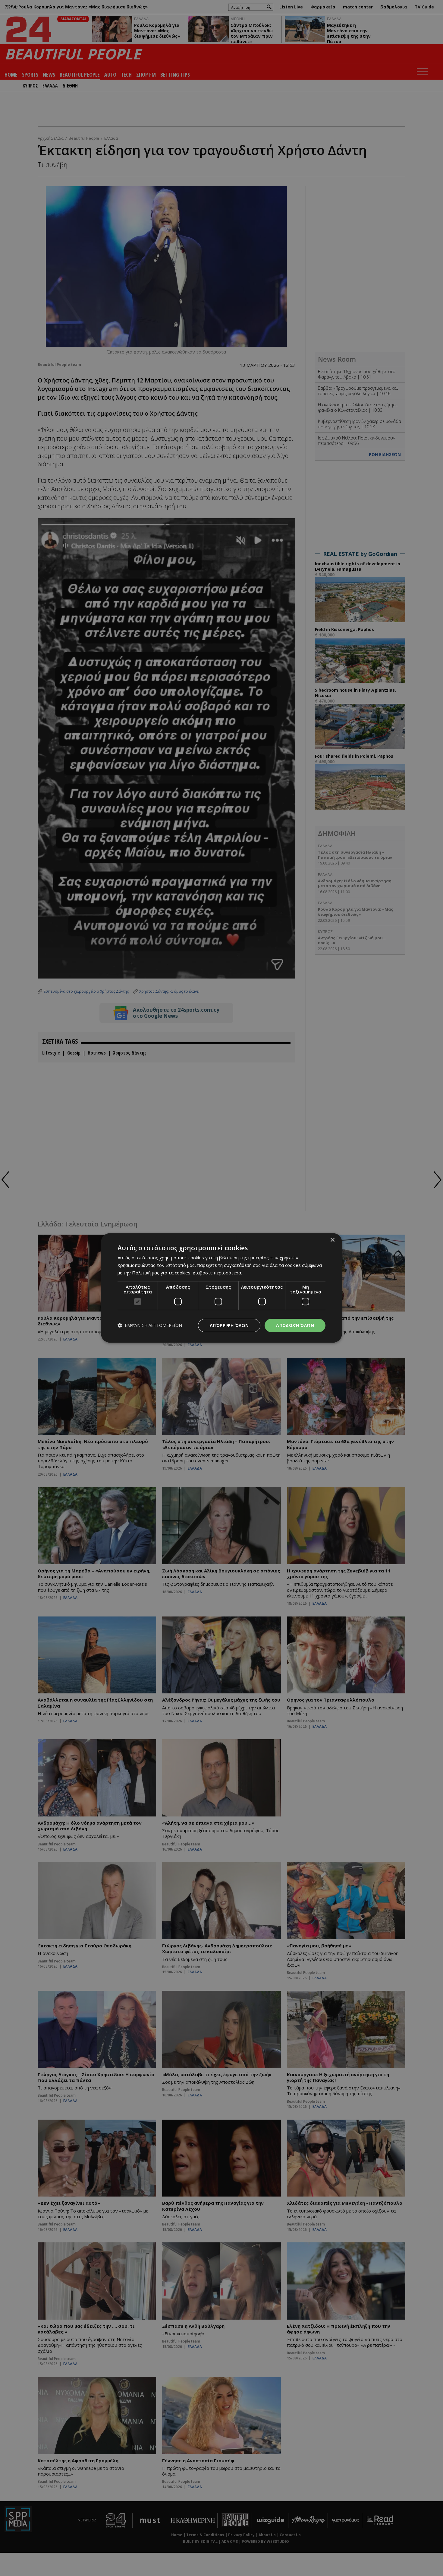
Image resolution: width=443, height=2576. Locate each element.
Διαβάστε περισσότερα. (217, 1273)
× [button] (332, 1240)
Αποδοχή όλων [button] (295, 1325)
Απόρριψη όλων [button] (229, 1325)
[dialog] (222, 1288)
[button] (150, 1326)
